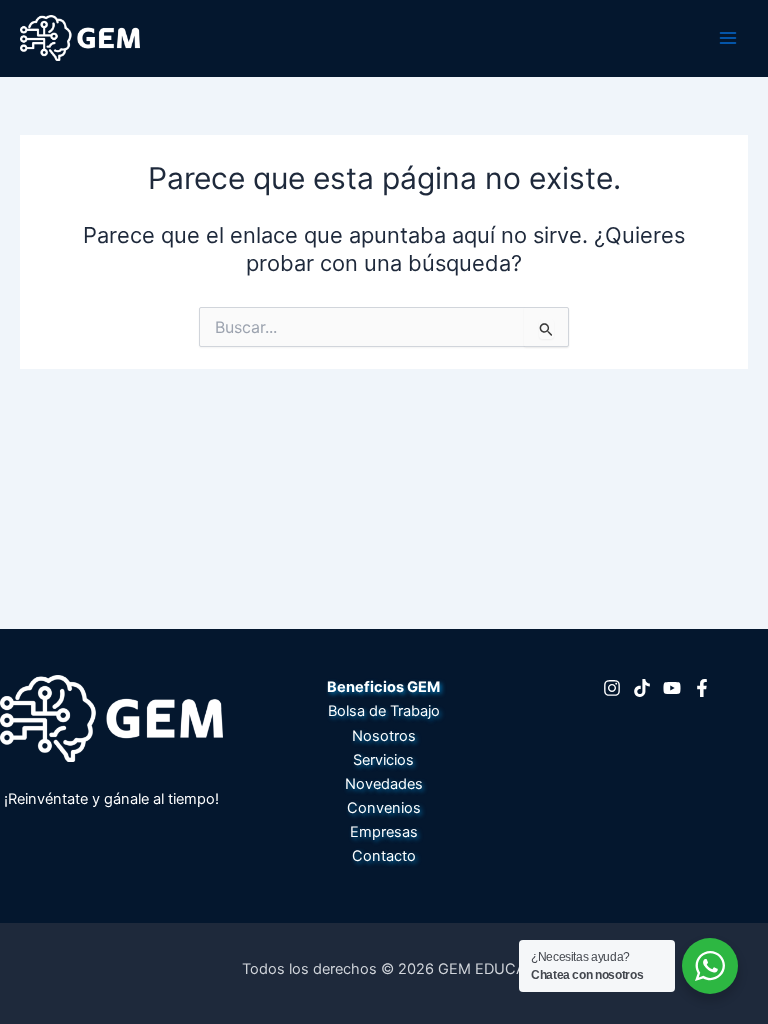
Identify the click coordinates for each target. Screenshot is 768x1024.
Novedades (384, 784)
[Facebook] (702, 688)
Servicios (383, 760)
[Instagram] (612, 688)
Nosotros (384, 736)
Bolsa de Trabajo (384, 711)
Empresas (384, 832)
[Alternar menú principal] (728, 38)
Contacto (384, 856)
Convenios (384, 808)
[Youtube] (672, 688)
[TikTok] (642, 688)
